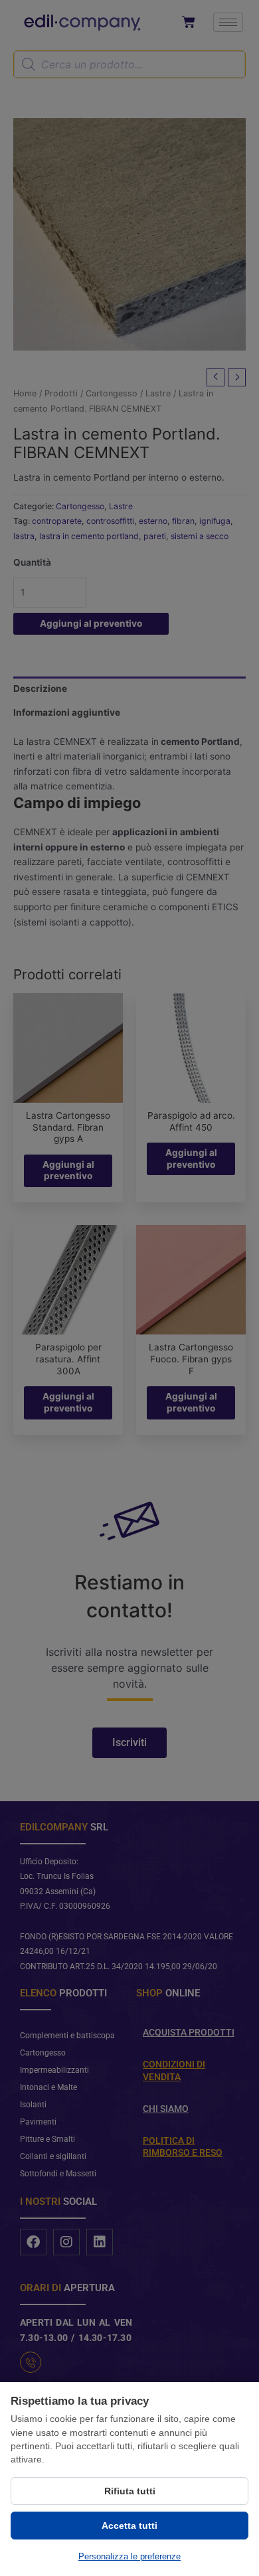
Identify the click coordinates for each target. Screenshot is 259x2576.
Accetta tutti (129, 2526)
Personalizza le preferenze (129, 2556)
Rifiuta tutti (130, 2491)
